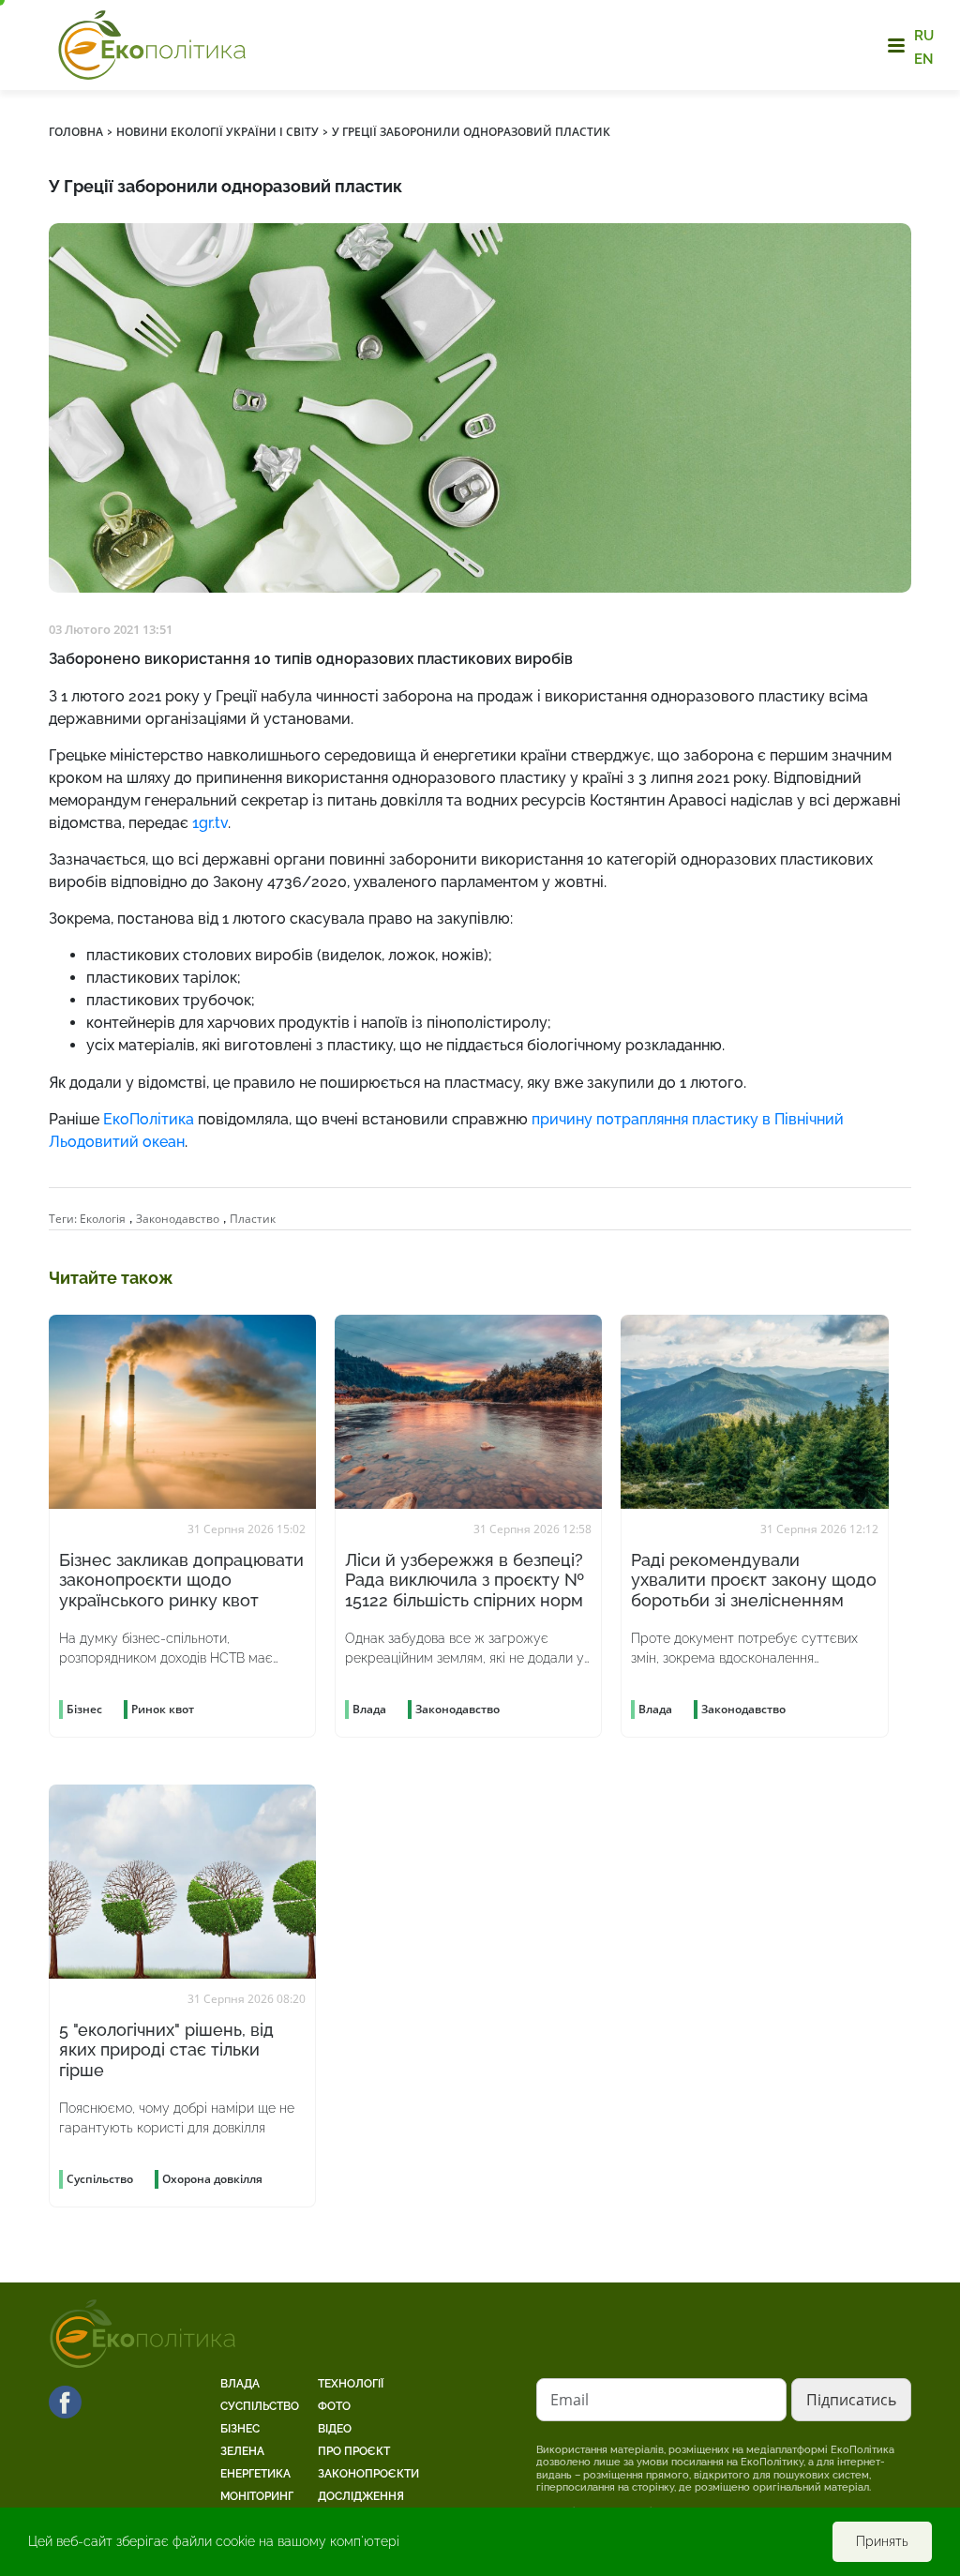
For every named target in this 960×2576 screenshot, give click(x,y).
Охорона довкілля (212, 2179)
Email (570, 2400)
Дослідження (361, 2496)
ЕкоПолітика (149, 1119)
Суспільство (260, 2406)
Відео (335, 2429)
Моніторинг (257, 2496)
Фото (334, 2406)
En (924, 58)
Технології (351, 2384)
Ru (924, 36)
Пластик (253, 1219)
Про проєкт (354, 2451)
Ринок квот (163, 1709)
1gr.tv (210, 823)
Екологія (103, 1219)
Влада (240, 2384)
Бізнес (240, 2429)
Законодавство (178, 1219)
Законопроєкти (368, 2474)
